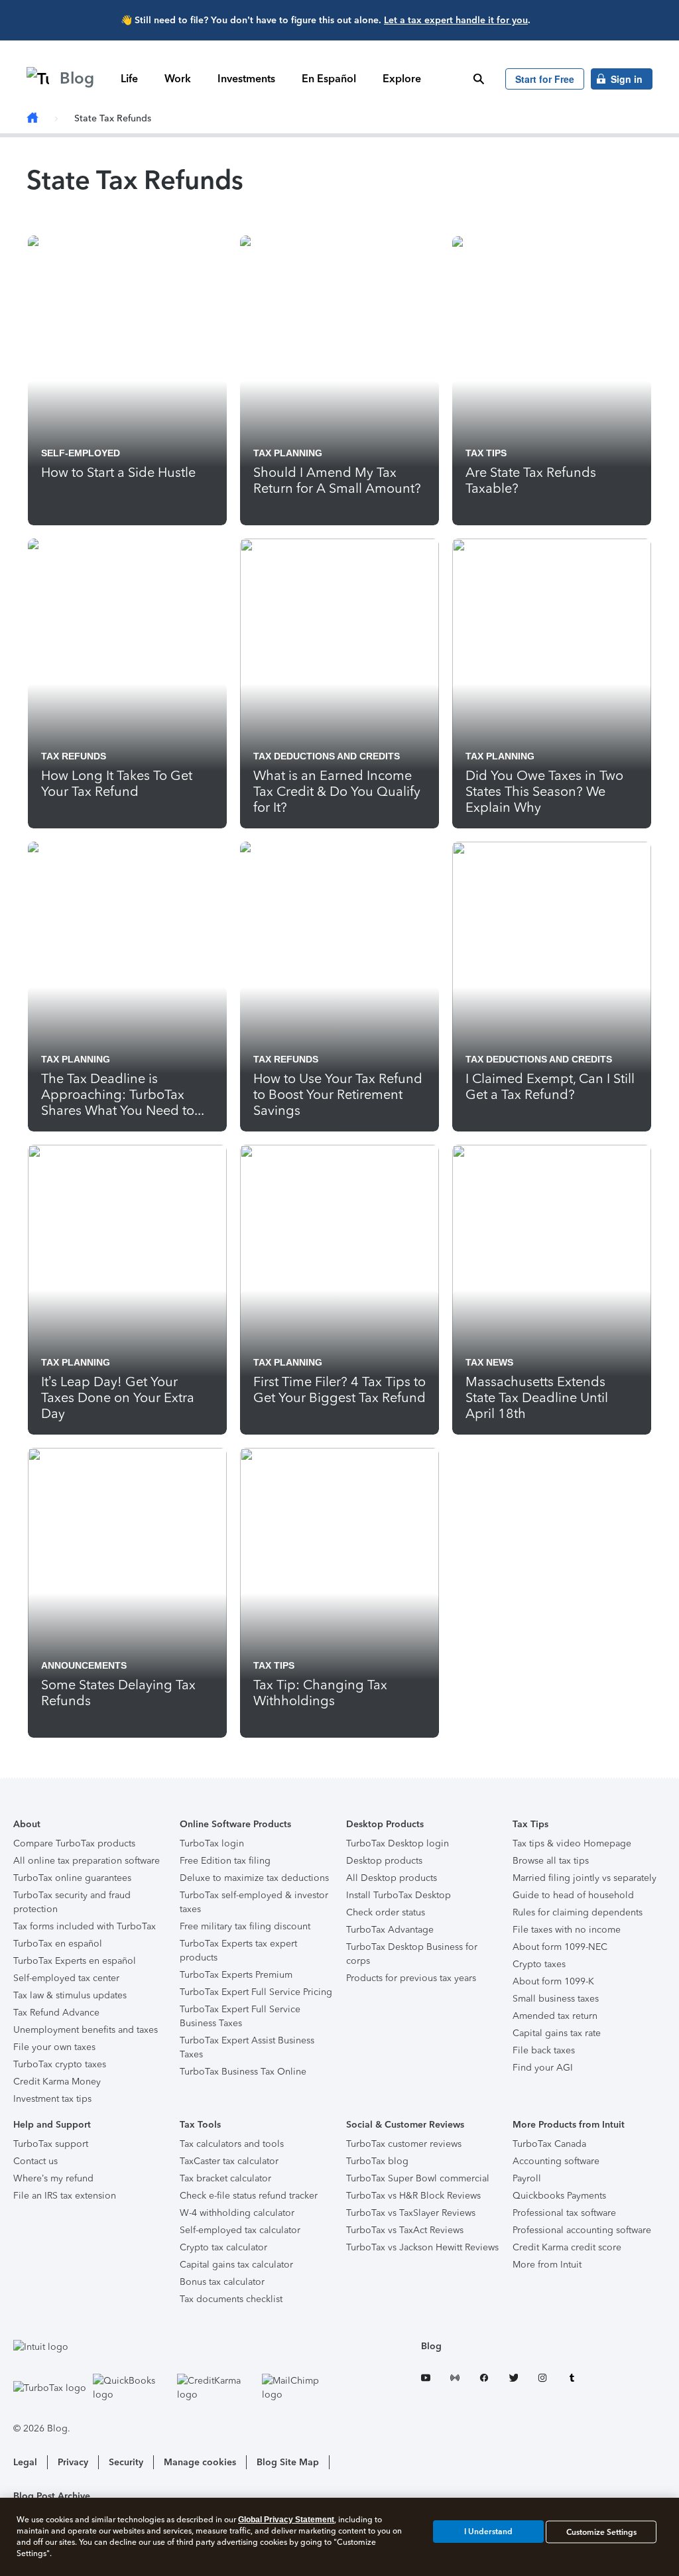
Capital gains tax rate (557, 2033)
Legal (25, 2462)
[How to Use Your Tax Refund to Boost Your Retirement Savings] (339, 987)
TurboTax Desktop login (398, 1843)
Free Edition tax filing (225, 1861)
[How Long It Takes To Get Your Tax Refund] (127, 683)
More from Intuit (547, 2265)
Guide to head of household (573, 1895)
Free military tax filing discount (245, 1926)
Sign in (627, 79)
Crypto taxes (539, 1964)
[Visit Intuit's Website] (176, 2347)
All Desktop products (392, 1878)
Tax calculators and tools (232, 2144)
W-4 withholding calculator (237, 2213)
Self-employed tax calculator (240, 2230)
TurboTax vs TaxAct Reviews (405, 2230)
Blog (431, 2346)
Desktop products (384, 1861)
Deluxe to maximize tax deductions (254, 1878)
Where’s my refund (53, 2178)
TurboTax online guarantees (72, 1878)
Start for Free (545, 79)
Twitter (513, 2380)
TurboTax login (212, 1843)
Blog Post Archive (52, 2496)
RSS (455, 2380)
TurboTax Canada (549, 2144)
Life (129, 79)
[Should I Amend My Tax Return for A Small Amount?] (339, 380)
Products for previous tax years (411, 1978)
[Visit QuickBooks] (132, 2388)
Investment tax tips (52, 2099)
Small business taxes (556, 1999)
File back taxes (544, 2050)
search (479, 79)
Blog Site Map (288, 2462)
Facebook (484, 2380)
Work (178, 79)
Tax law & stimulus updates (70, 1995)
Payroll (527, 2178)
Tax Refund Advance (56, 2013)
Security (126, 2462)
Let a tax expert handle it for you (456, 20)
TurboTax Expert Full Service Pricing (256, 1992)
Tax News (489, 1362)
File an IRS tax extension (65, 2196)
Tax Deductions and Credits (327, 756)
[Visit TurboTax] (50, 2388)
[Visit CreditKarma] (216, 2388)
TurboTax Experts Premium (236, 1975)
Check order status (386, 1912)
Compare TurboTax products (74, 1843)
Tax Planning (288, 453)
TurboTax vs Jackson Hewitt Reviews (422, 2247)
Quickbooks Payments (559, 2196)
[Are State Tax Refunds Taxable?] (552, 380)
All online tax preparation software (87, 1861)
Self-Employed (81, 453)
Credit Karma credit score (567, 2247)
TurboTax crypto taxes (60, 2064)
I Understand (488, 2532)
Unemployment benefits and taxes (86, 2030)
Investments (246, 79)
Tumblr (572, 2380)
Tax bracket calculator (225, 2178)
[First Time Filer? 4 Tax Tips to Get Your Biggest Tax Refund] (339, 1290)
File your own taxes (54, 2047)
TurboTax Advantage (390, 1930)
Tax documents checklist (231, 2299)
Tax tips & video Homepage (572, 1843)
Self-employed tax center (66, 1978)
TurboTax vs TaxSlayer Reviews (411, 2213)
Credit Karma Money (57, 2082)
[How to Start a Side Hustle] (127, 380)
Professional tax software (564, 2213)
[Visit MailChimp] (301, 2388)
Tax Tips (486, 453)
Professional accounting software (582, 2230)
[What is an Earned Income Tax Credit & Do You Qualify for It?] (339, 683)
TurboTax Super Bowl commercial (418, 2178)
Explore (402, 79)
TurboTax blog (377, 2161)
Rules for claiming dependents (578, 1912)
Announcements (84, 1665)
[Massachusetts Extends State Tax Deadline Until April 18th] (552, 1290)
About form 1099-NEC (560, 1947)
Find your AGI (543, 2068)
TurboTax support (51, 2144)
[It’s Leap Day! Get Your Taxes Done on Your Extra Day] (127, 1290)
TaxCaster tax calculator (229, 2161)
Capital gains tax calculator (236, 2265)
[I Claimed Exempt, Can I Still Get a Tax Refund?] (552, 987)
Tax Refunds (74, 756)
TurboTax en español (58, 1944)
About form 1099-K (553, 1981)
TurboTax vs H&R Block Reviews (413, 2196)
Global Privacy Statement (286, 2520)
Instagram (542, 2380)
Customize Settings (601, 2532)
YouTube (426, 2380)
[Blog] (32, 118)
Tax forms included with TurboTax (85, 1926)
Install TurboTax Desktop (399, 1895)
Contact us (35, 2161)
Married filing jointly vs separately (585, 1878)
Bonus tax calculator (222, 2282)
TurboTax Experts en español (75, 1961)
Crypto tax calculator (223, 2247)
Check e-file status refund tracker (249, 2196)
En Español (329, 79)
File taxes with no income (567, 1930)
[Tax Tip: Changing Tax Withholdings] (339, 1593)
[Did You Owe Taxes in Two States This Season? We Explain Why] (552, 683)
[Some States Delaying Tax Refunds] (127, 1593)
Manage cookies (200, 2462)
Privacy (73, 2462)
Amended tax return (555, 2016)
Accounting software (556, 2161)
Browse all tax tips (551, 1861)
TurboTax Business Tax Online (243, 2072)
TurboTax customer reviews (404, 2144)
